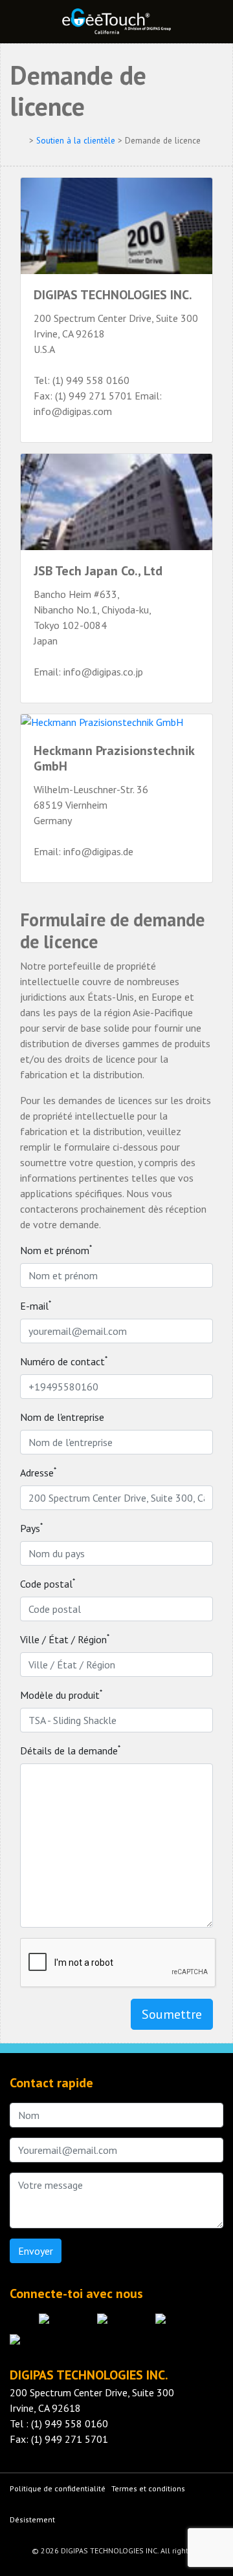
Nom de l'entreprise (62, 1417)
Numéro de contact (64, 1361)
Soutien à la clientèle (76, 141)
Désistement (32, 2519)
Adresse (38, 1472)
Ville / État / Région (65, 1639)
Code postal (48, 1583)
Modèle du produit (61, 1694)
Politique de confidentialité (58, 2488)
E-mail (36, 1305)
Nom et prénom (56, 1250)
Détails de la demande (70, 1750)
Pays (31, 1528)
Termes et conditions (148, 2488)
